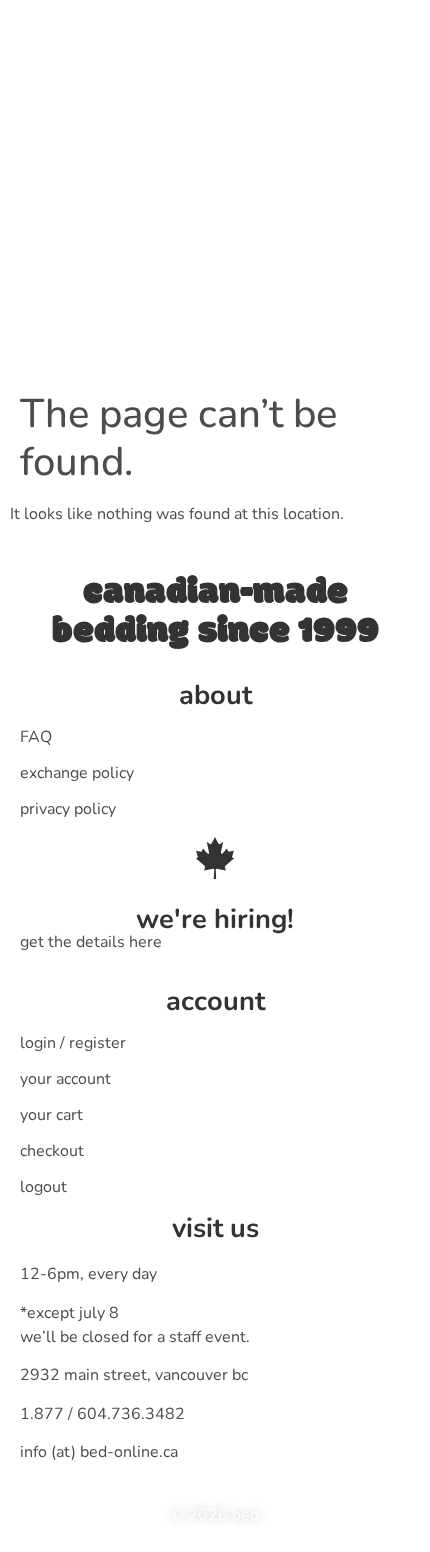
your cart (51, 1115)
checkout (52, 1151)
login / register (73, 1043)
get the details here (91, 942)
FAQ (36, 737)
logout (43, 1187)
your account (65, 1079)
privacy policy (68, 809)
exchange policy (77, 773)
